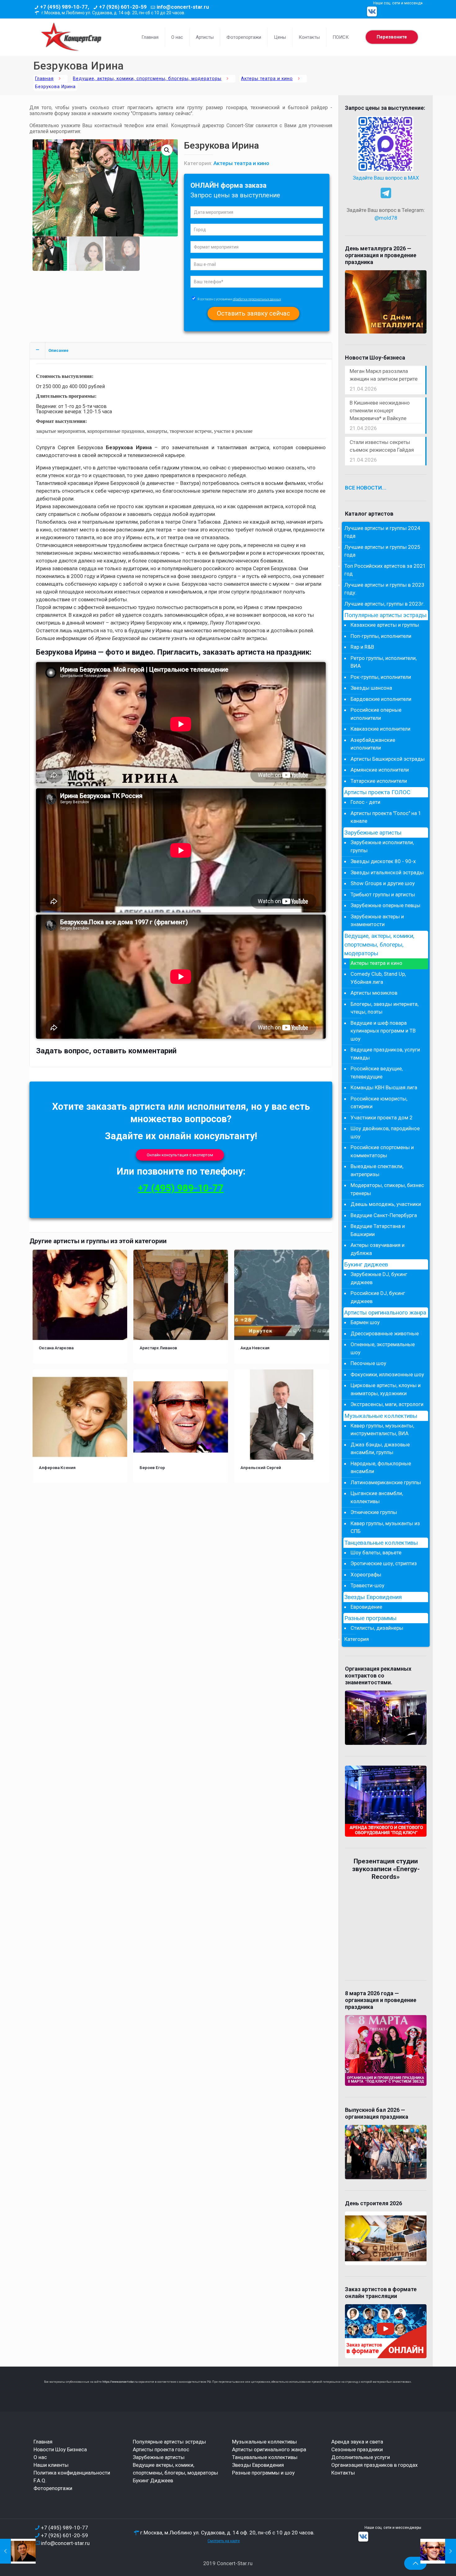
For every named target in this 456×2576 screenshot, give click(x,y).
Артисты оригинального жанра (385, 1313)
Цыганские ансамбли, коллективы (377, 1497)
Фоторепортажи (53, 2488)
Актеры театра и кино (267, 79)
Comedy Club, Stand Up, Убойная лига (378, 978)
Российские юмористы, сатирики (379, 1103)
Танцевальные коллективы (381, 1543)
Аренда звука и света (357, 2442)
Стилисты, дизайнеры (377, 1628)
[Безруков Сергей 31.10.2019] (18, 2551)
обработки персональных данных (257, 299)
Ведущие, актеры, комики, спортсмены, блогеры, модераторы (147, 79)
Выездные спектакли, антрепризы (377, 1170)
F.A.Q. (40, 2480)
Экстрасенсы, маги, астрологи (387, 1404)
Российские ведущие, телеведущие (377, 1073)
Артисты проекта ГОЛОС (377, 792)
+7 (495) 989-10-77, (65, 7)
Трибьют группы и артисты (383, 894)
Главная (44, 79)
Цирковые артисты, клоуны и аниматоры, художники (386, 1389)
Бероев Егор (152, 1467)
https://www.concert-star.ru (120, 2382)
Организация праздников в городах (374, 2465)
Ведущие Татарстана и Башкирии (378, 1230)
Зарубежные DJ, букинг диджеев (379, 1278)
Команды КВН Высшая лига (384, 1087)
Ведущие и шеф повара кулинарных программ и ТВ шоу (383, 1031)
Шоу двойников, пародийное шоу (385, 1132)
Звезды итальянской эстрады (387, 872)
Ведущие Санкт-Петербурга (384, 1215)
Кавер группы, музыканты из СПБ (385, 1527)
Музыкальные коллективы (381, 1416)
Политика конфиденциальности (72, 2473)
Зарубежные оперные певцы (385, 905)
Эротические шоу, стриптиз (384, 1563)
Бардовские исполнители (381, 699)
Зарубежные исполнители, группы (382, 846)
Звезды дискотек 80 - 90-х (383, 861)
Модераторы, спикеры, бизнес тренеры (387, 1189)
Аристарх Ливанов (158, 1348)
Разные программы (370, 1618)
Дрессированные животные (385, 1333)
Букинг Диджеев (153, 2480)
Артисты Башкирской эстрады (388, 759)
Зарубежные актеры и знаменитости (377, 921)
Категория (357, 1639)
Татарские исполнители (379, 781)
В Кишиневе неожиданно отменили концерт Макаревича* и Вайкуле (380, 410)
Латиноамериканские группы (386, 1482)
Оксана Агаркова (56, 1348)
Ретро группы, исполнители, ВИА (384, 662)
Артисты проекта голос (161, 2449)
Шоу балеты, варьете (376, 1552)
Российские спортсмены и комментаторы (382, 1151)
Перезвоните (392, 37)
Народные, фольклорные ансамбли (381, 1467)
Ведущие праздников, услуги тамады (385, 1054)
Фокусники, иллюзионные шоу (387, 1374)
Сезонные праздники (357, 2449)
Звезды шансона (371, 688)
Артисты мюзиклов (374, 993)
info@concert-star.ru (183, 7)
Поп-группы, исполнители (381, 636)
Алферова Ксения (57, 1467)
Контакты (343, 2473)
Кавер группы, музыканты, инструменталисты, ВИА (382, 1430)
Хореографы (366, 1575)
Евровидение (366, 1607)
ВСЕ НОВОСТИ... (366, 488)
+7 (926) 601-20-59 (123, 7)
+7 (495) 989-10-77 (181, 1188)
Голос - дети (365, 802)
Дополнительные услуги (361, 2457)
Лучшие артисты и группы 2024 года (382, 532)
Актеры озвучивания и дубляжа (378, 1249)
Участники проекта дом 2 (382, 1118)
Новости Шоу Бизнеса (60, 2449)
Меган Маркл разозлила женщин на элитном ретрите (384, 375)
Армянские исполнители (380, 770)
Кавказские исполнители (380, 729)
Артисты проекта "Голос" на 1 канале (386, 817)
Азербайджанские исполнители (373, 744)
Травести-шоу (367, 1585)
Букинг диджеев (366, 1265)
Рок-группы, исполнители (381, 677)
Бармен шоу (365, 1322)
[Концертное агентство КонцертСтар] (71, 37)
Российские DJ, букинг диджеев (378, 1297)
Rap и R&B (362, 647)
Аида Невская (255, 1348)
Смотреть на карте (224, 2541)
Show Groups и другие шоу (383, 883)
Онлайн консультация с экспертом (180, 1155)
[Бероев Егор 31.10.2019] (438, 2551)
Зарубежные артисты (373, 833)
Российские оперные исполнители (376, 714)
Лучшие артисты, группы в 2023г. (384, 604)
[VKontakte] (372, 11)
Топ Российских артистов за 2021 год (385, 570)
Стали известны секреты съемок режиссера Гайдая (382, 446)
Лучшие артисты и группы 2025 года (382, 551)
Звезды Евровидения (373, 1597)
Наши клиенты (51, 2465)
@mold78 (386, 218)
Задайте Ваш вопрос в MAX (386, 178)
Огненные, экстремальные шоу (383, 1348)
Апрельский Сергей (261, 1467)
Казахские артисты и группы (385, 625)
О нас (40, 2457)
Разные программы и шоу (263, 2473)
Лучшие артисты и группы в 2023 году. (384, 589)
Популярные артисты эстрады (385, 615)
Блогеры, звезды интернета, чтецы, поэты (384, 1008)
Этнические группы (374, 1512)
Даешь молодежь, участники (386, 1204)
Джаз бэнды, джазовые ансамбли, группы (380, 1449)
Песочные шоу (368, 1363)
